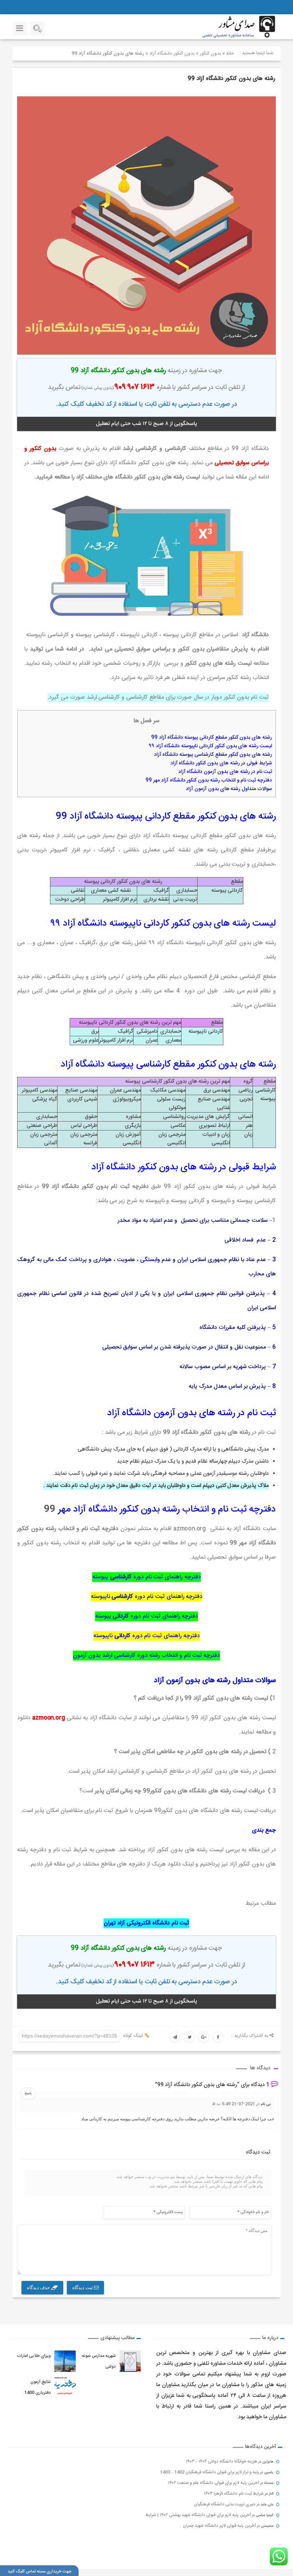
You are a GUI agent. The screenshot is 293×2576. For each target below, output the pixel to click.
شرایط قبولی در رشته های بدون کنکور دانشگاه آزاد (221, 763)
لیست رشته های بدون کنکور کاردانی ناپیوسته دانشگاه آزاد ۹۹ (210, 746)
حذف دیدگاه (39, 2287)
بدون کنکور (210, 54)
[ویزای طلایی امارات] (65, 2361)
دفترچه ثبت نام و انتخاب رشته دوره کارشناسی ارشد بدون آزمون (146, 1656)
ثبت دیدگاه (83, 2287)
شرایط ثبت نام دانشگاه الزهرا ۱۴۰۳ (234, 2494)
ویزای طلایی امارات (34, 2356)
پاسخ (28, 2093)
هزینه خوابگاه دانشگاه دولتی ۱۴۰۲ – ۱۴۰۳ (222, 2461)
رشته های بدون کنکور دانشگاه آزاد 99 (231, 79)
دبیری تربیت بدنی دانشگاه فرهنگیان (225, 2504)
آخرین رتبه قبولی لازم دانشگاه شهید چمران (219, 2526)
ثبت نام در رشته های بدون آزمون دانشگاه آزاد (225, 772)
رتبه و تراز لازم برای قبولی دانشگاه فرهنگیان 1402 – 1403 (210, 2472)
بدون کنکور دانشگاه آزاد (172, 54)
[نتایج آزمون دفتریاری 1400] (65, 2387)
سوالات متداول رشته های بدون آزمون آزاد (229, 789)
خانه (230, 54)
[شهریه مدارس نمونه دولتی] (130, 2361)
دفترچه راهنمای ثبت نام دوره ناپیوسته (147, 1597)
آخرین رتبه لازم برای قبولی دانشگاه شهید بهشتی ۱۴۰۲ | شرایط (198, 2515)
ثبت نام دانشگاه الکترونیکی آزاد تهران (146, 1923)
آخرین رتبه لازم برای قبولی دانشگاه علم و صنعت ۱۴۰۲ (213, 2483)
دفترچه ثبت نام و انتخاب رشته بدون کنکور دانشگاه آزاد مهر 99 (209, 780)
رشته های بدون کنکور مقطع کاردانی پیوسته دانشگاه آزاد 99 (212, 738)
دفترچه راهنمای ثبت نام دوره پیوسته (146, 1577)
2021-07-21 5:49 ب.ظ (234, 2104)
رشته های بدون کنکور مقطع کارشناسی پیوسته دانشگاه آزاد (213, 755)
